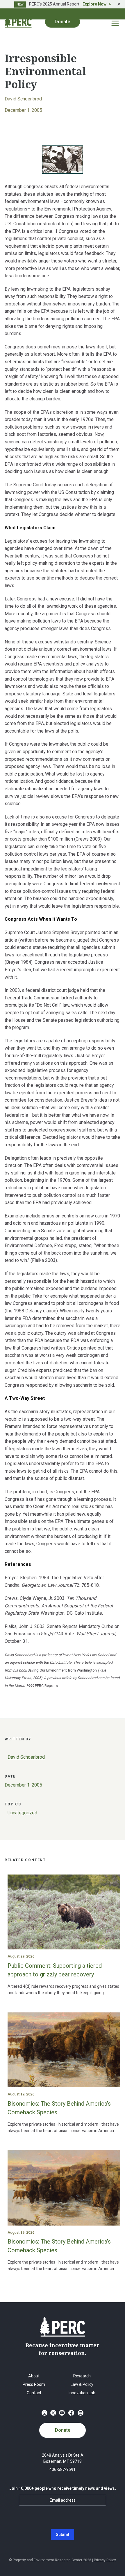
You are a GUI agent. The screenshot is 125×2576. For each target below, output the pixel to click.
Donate (63, 2430)
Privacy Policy (105, 2560)
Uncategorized (22, 1813)
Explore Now (94, 4)
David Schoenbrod (23, 99)
